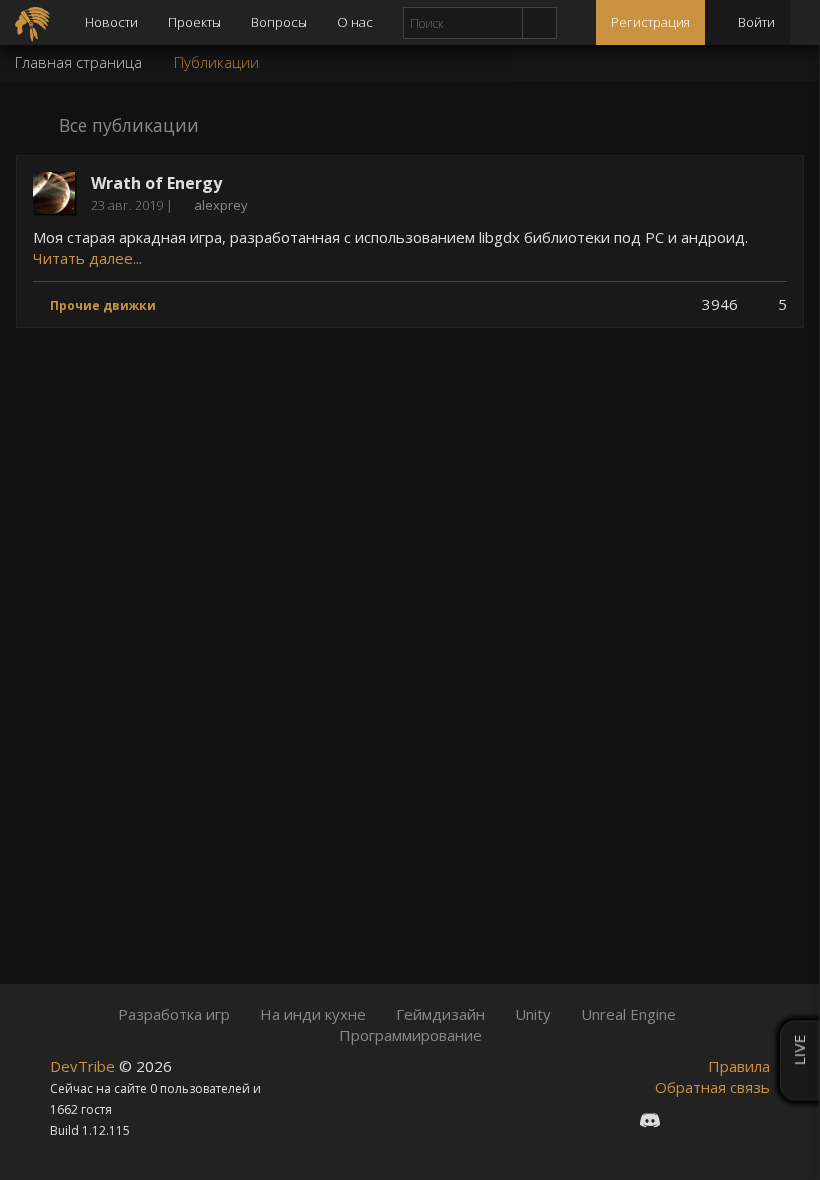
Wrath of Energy (156, 183)
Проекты (194, 22)
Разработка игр (174, 1014)
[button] (213, 124)
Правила (739, 1066)
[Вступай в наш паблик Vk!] (613, 1119)
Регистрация (650, 22)
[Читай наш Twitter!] (687, 1119)
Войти (755, 22)
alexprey (221, 205)
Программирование (410, 1035)
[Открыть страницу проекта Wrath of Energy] (54, 191)
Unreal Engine (628, 1014)
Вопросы (279, 22)
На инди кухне (313, 1014)
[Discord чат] (650, 1119)
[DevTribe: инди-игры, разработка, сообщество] (35, 22)
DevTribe (84, 1066)
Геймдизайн (440, 1014)
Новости (111, 22)
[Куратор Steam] (755, 1119)
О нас (355, 22)
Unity (533, 1014)
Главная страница (78, 62)
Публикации (216, 62)
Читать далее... (87, 258)
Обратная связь (712, 1087)
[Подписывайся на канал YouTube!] (721, 1119)
